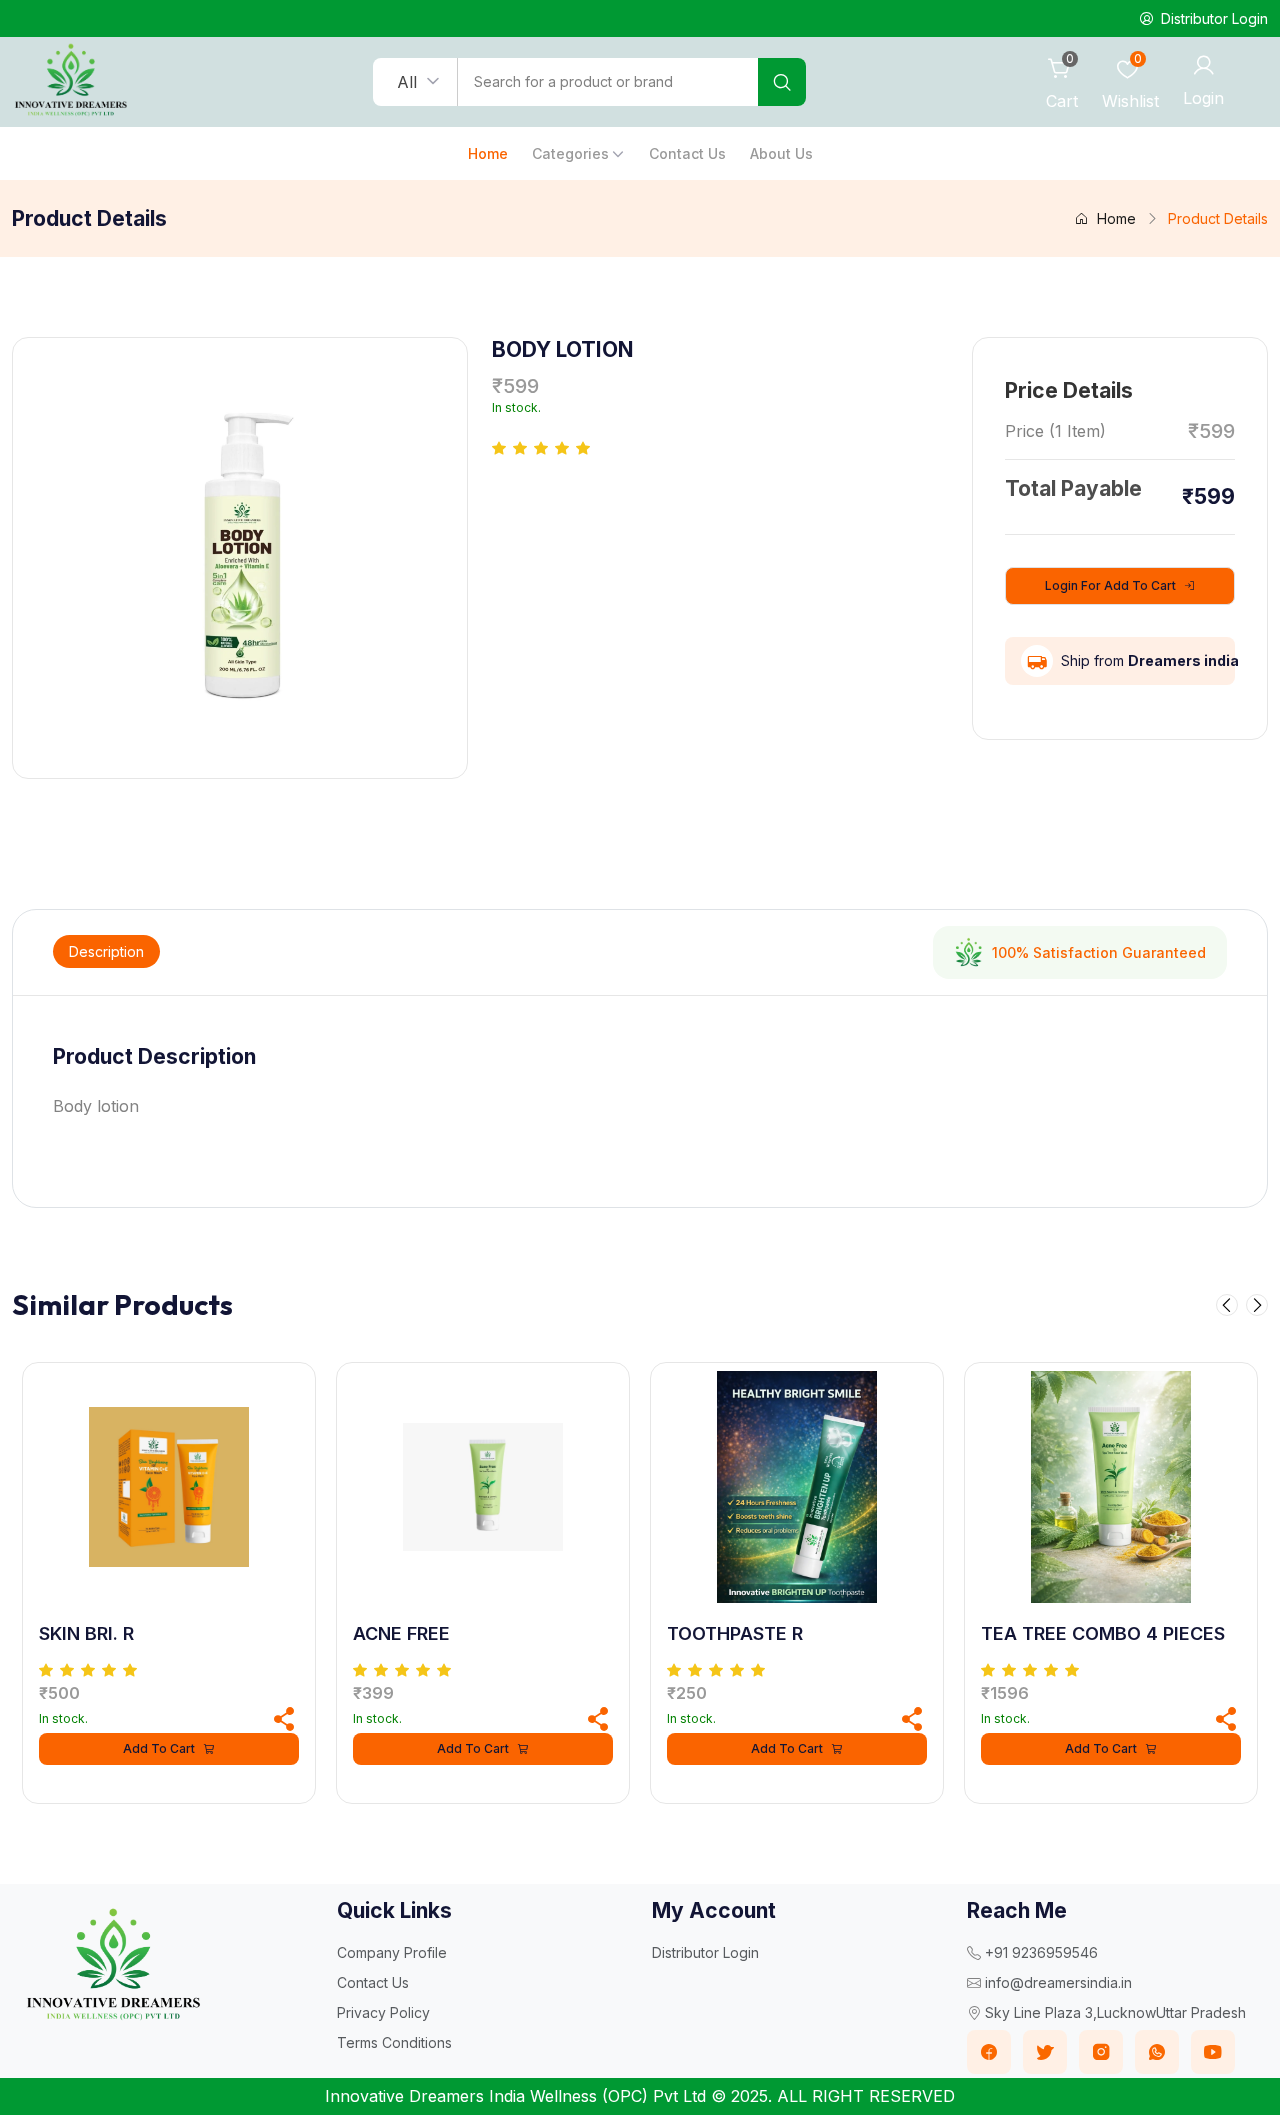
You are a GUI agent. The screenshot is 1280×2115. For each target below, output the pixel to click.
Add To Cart (159, 1748)
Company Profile (392, 1952)
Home (488, 153)
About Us (781, 153)
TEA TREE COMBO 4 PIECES (1103, 1633)
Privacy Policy (383, 2012)
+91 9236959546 (1041, 1952)
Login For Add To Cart (1110, 585)
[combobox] (415, 82)
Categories (570, 153)
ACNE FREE (401, 1633)
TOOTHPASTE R (735, 1633)
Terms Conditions (394, 2042)
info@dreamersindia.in (1058, 1982)
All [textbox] (407, 82)
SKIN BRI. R (86, 1633)
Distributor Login (705, 1952)
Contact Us (687, 153)
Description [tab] (106, 951)
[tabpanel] (640, 1081)
